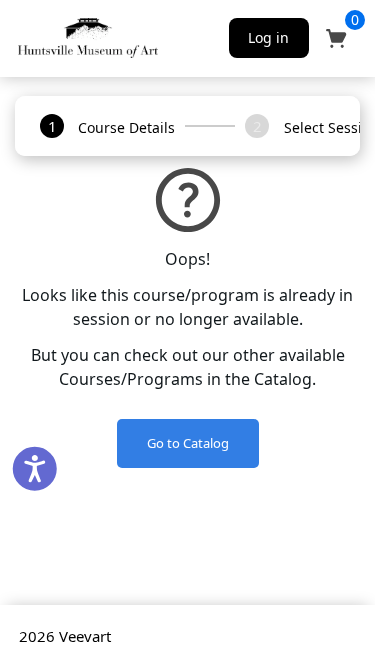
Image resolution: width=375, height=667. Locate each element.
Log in (268, 37)
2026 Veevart (65, 636)
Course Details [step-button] (126, 127)
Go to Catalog (188, 443)
